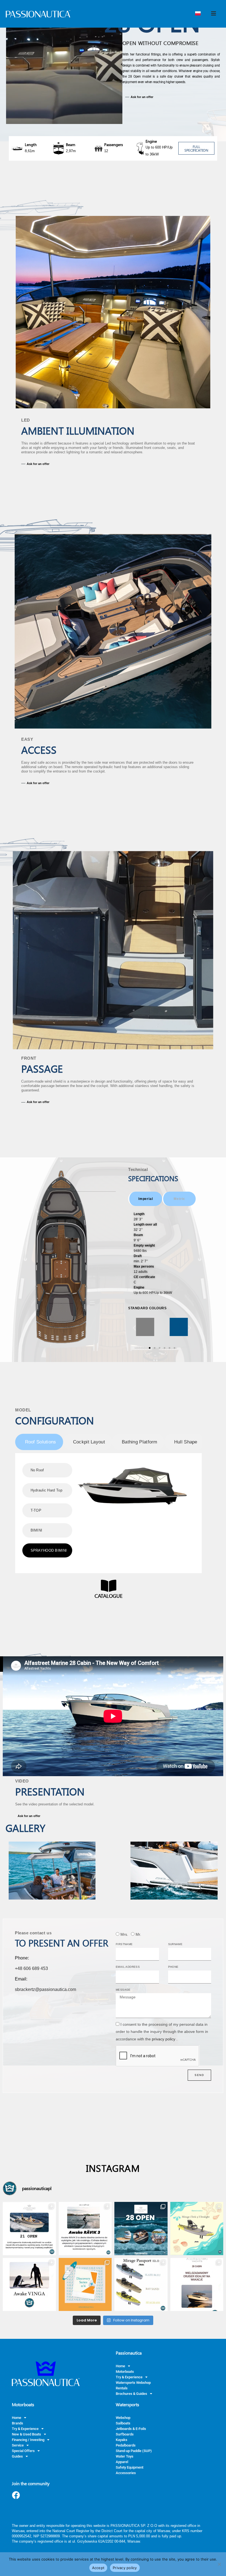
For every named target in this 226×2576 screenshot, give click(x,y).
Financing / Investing (28, 2440)
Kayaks (122, 2440)
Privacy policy (125, 2568)
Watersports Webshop (133, 2383)
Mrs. (124, 1934)
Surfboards (125, 2434)
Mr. (138, 1934)
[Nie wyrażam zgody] (219, 2564)
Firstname (124, 1944)
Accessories (126, 2473)
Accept (98, 2568)
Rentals (122, 2388)
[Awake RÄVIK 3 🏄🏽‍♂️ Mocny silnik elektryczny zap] (85, 2229)
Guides (17, 2456)
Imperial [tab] (146, 1199)
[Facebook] (16, 2495)
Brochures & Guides (131, 2394)
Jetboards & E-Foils (131, 2429)
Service (18, 2445)
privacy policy (164, 2039)
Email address (128, 1967)
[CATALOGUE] (109, 1586)
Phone (173, 1967)
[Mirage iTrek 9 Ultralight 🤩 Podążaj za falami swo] (197, 2229)
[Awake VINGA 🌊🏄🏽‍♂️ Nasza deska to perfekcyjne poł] (29, 2285)
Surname (175, 1944)
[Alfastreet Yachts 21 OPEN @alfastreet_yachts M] (29, 2229)
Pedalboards (126, 2445)
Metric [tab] (179, 1199)
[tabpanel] (162, 1253)
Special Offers (23, 2451)
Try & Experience (129, 2377)
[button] (155, 1328)
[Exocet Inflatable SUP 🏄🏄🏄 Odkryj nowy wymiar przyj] (85, 2285)
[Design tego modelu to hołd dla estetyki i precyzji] (197, 2285)
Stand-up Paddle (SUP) (134, 2451)
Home (120, 2366)
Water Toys (125, 2456)
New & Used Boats (26, 2434)
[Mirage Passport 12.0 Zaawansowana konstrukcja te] (141, 2285)
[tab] (39, 1442)
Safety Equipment (130, 2467)
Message (123, 1990)
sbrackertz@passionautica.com (45, 1989)
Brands (18, 2423)
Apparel (122, 2462)
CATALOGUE (109, 1596)
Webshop (123, 2418)
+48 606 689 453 (31, 1968)
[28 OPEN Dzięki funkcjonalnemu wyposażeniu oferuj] (141, 2229)
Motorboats (125, 2372)
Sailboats (123, 2423)
